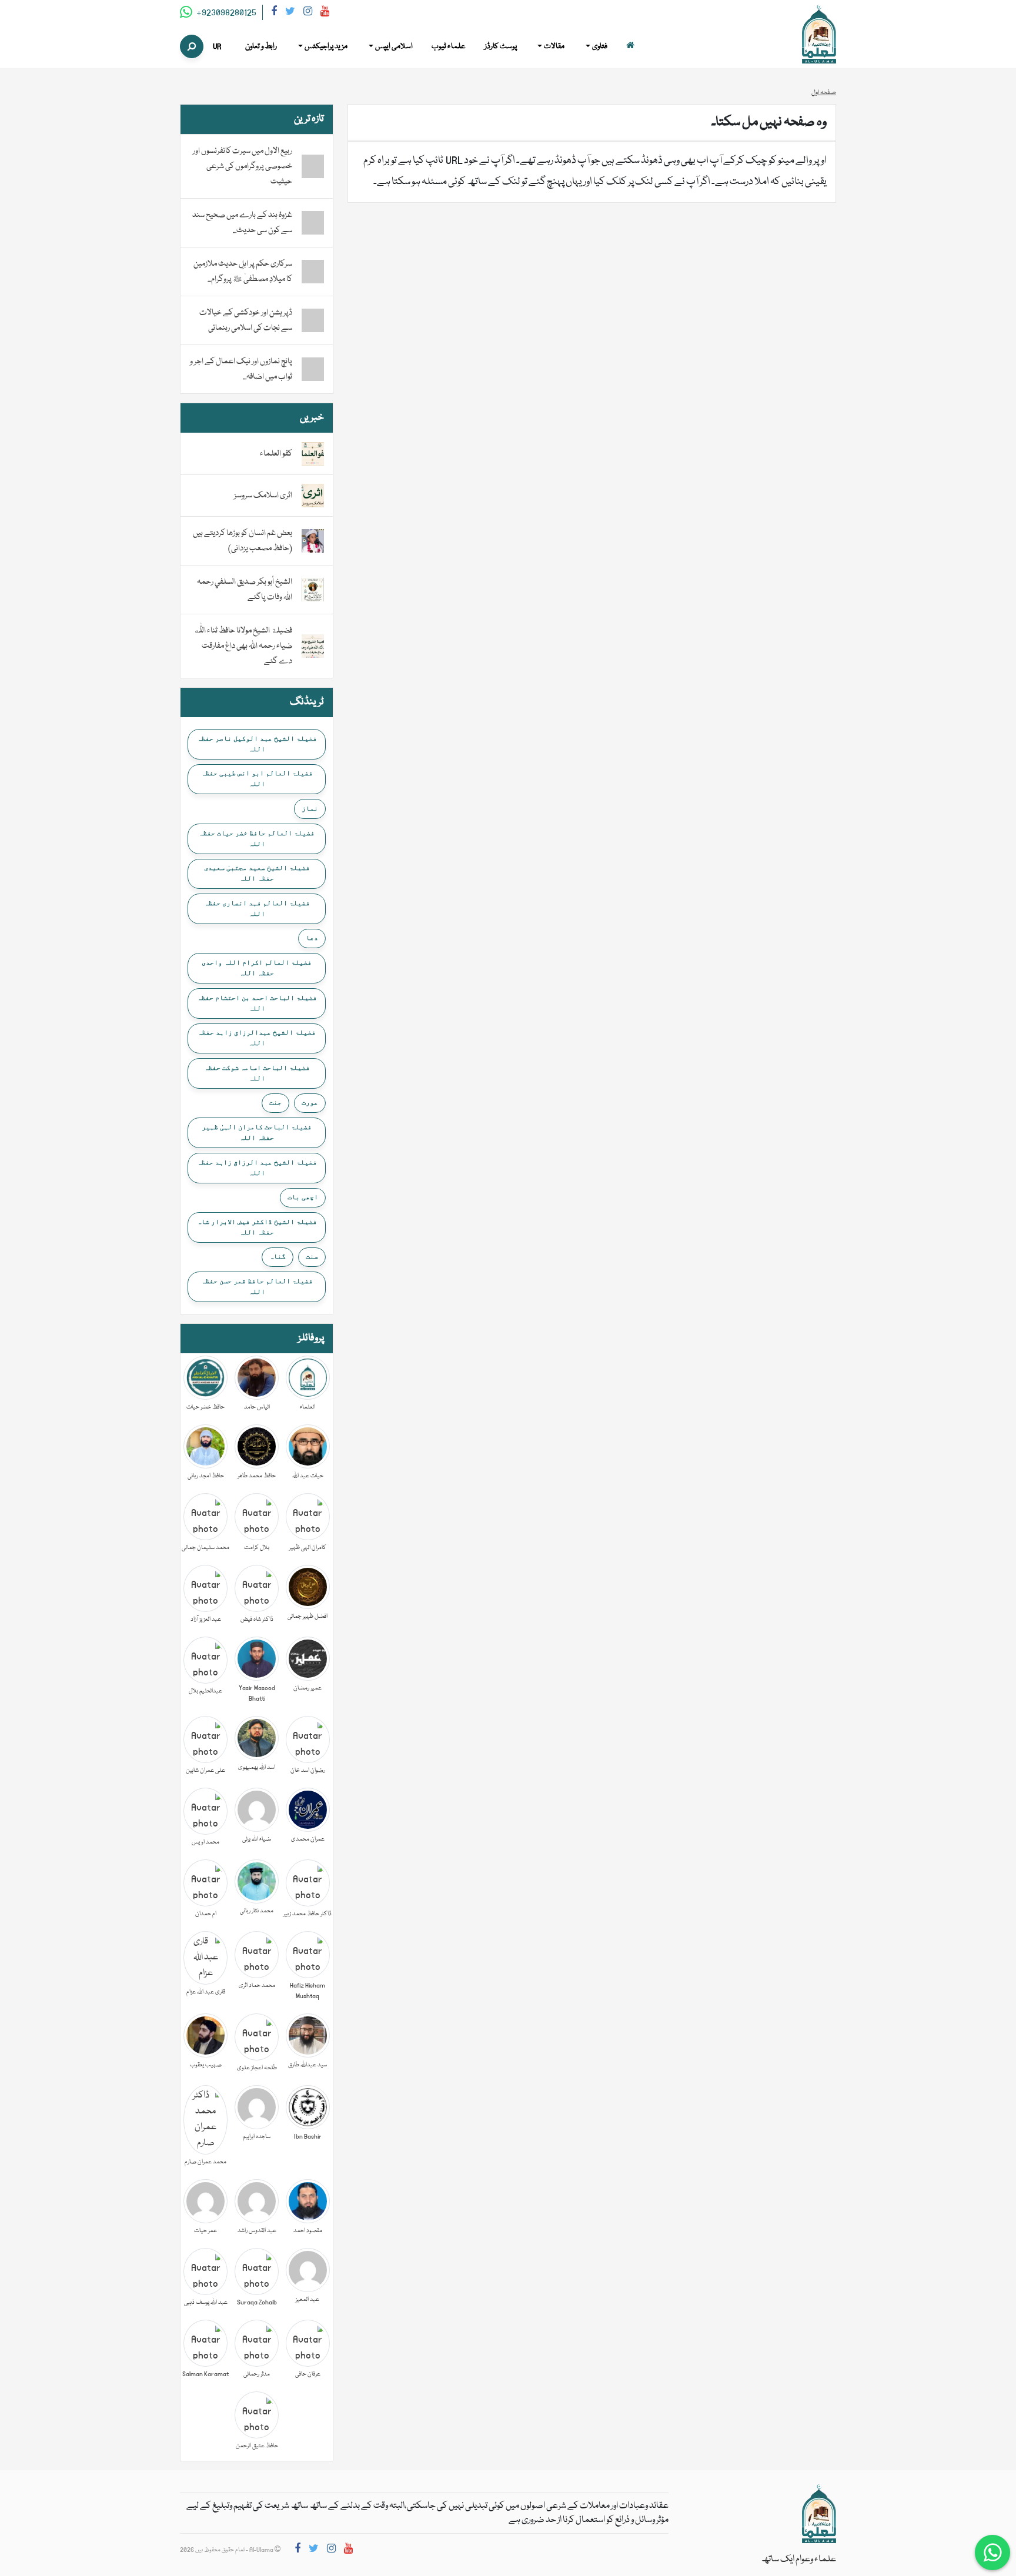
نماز (310, 808)
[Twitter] (290, 13)
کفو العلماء (276, 454)
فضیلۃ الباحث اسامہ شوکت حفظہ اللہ (257, 1073)
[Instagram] (308, 13)
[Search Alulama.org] (192, 46)
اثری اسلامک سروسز (263, 496)
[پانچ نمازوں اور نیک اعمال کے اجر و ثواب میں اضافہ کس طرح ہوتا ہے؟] (313, 369)
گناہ (278, 1256)
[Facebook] (274, 13)
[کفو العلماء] (313, 454)
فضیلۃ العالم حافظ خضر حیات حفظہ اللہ (257, 838)
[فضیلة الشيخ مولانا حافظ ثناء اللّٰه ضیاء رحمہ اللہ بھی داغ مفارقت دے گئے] (313, 647)
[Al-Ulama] (819, 35)
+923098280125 (225, 13)
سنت (312, 1256)
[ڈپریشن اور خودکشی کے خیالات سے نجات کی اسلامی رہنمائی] (313, 320)
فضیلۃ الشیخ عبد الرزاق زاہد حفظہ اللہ (257, 1167)
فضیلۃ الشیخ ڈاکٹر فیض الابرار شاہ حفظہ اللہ (257, 1227)
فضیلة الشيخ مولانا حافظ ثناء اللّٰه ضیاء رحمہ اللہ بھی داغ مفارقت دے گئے (243, 646)
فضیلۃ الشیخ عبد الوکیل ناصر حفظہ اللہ (257, 744)
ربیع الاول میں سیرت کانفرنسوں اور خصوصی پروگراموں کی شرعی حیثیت (243, 166)
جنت (275, 1102)
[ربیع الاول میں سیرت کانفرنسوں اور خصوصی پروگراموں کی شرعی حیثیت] (313, 166)
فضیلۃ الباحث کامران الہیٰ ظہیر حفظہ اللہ (257, 1132)
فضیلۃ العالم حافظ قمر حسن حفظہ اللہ (257, 1286)
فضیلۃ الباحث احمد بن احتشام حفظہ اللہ (257, 1003)
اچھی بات (303, 1197)
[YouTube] (325, 13)
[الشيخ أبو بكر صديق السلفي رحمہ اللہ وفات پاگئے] (313, 590)
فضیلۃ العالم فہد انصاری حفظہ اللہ (257, 908)
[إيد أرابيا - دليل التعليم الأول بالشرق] (819, 2514)
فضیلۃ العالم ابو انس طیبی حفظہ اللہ (257, 778)
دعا (312, 938)
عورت (310, 1102)
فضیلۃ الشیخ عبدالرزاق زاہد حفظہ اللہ (257, 1038)
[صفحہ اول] (630, 47)
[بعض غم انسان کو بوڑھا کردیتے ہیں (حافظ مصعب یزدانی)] (313, 541)
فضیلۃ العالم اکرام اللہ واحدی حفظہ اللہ (257, 968)
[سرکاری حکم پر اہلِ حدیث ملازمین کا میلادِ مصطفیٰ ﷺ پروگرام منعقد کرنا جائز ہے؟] (313, 272)
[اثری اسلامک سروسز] (313, 496)
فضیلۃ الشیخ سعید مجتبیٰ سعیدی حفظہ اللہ (257, 873)
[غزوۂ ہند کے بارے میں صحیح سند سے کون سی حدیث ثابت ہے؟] (313, 223)
